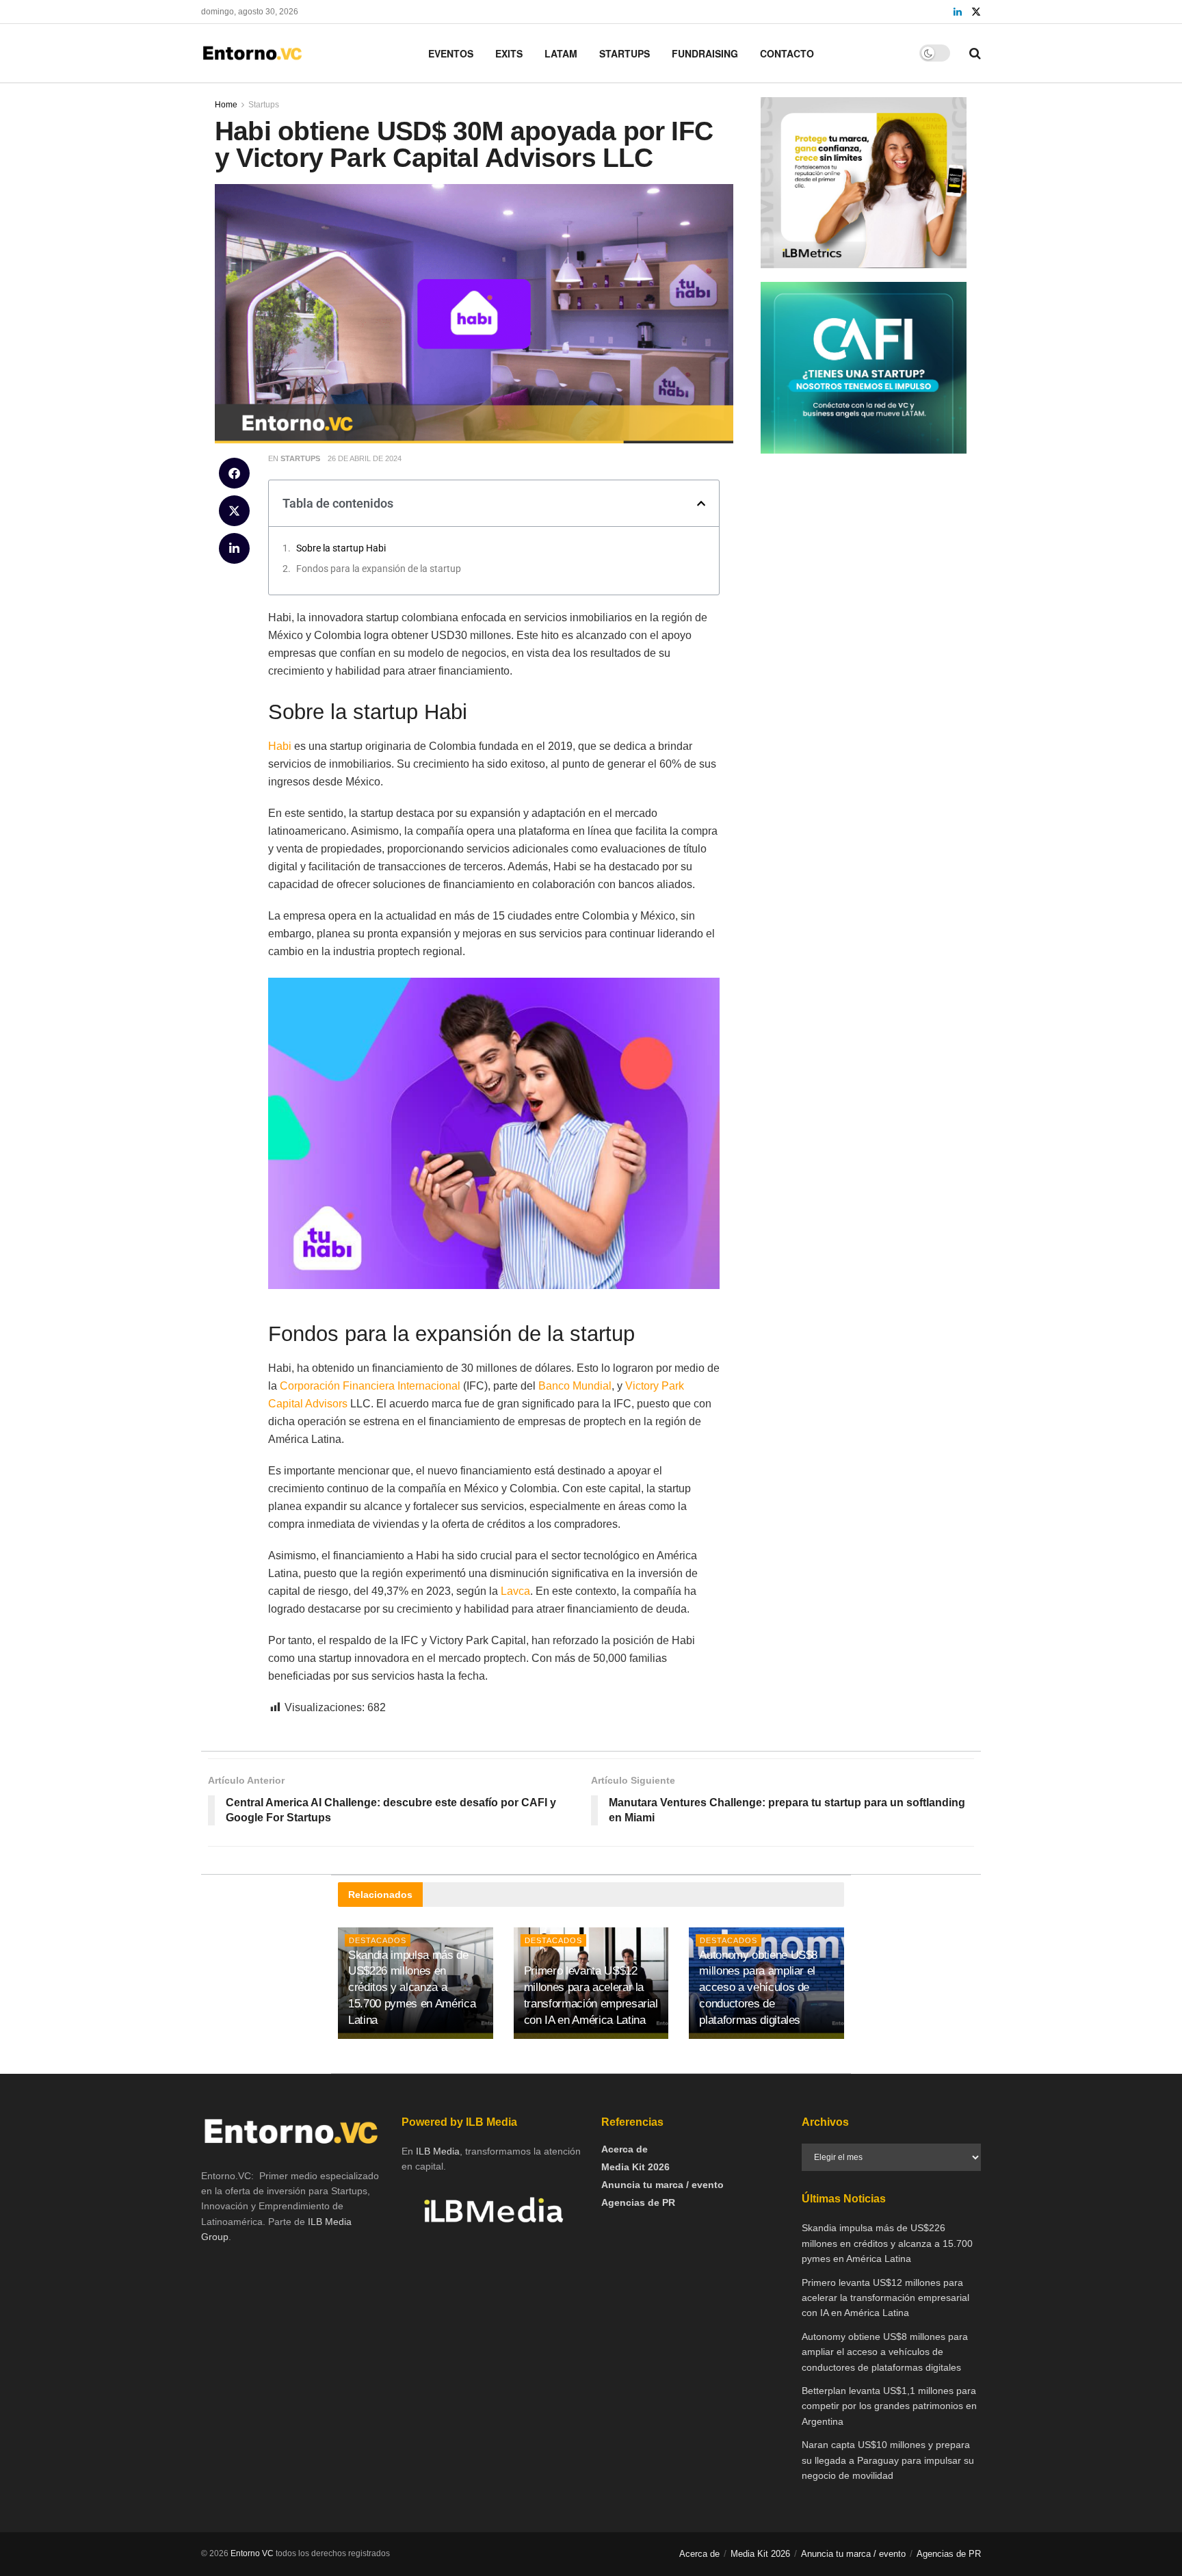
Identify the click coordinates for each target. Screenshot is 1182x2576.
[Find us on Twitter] (976, 12)
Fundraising (705, 53)
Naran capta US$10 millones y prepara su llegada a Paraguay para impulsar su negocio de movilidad (888, 2460)
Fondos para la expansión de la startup (379, 569)
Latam (561, 53)
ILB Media (438, 2151)
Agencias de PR (638, 2202)
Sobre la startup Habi (341, 548)
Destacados (553, 1940)
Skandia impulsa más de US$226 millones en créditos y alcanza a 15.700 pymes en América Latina (412, 1988)
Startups (625, 53)
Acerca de (625, 2149)
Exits (509, 53)
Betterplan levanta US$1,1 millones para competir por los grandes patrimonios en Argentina (889, 2406)
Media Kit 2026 (635, 2167)
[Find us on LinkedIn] (958, 12)
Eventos (451, 53)
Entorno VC (252, 2553)
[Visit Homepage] (252, 53)
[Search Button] (975, 53)
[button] (234, 473)
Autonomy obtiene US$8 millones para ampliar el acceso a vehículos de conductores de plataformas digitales (758, 1988)
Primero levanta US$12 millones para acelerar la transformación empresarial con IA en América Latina (885, 2298)
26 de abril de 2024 (365, 458)
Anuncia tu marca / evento (662, 2185)
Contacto (787, 53)
